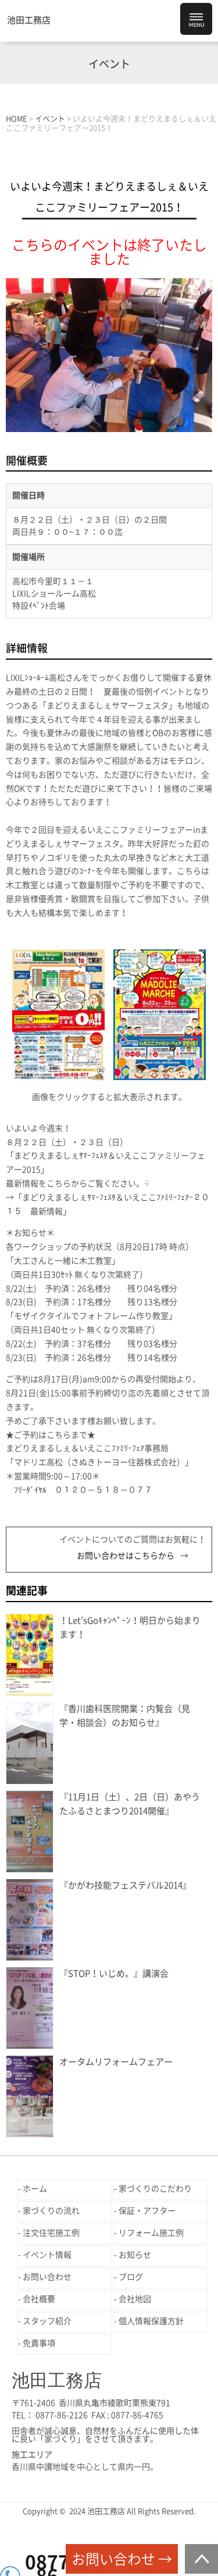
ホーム (35, 2189)
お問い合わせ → (122, 2559)
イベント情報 (47, 2255)
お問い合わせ (47, 2277)
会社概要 (39, 2299)
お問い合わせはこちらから (126, 1556)
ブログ (131, 2277)
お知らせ (135, 2255)
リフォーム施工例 (151, 2233)
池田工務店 (29, 20)
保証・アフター (147, 2211)
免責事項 (39, 2343)
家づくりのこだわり (155, 2189)
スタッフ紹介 (47, 2321)
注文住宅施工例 (51, 2233)
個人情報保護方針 (151, 2321)
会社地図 (135, 2299)
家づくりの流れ (51, 2211)
